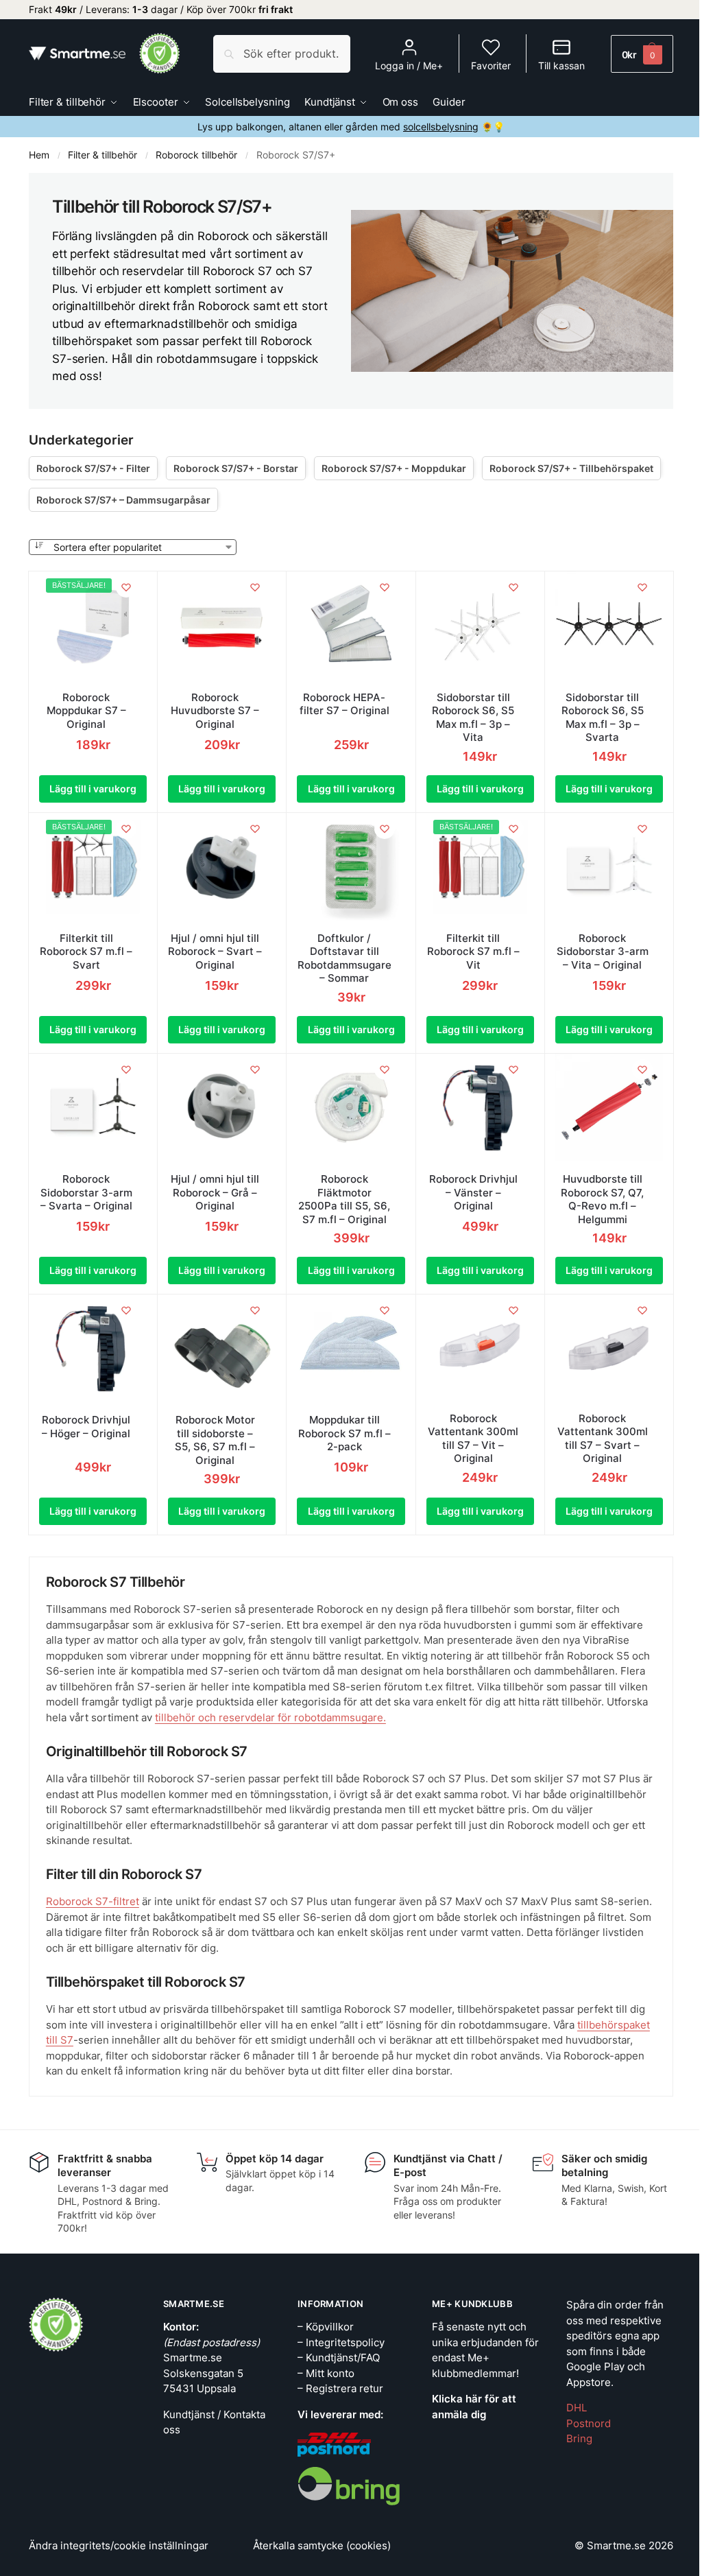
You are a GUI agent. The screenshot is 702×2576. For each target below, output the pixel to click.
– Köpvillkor (326, 2327)
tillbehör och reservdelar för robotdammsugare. (270, 1717)
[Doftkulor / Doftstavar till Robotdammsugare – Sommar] (351, 867)
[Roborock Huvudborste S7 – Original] (222, 625)
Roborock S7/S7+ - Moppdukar (394, 468)
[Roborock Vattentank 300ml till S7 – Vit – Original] (480, 1348)
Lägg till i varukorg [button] (93, 789)
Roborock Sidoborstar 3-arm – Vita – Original (603, 952)
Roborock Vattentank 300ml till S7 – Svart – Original (603, 1439)
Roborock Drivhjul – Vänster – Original (473, 1192)
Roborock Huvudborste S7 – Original (215, 711)
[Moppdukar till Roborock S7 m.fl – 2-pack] (351, 1348)
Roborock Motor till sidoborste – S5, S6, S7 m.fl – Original (215, 1440)
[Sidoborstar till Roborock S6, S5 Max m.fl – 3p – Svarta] (609, 625)
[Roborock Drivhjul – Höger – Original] (93, 1348)
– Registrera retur (340, 2388)
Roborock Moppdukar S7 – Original (86, 711)
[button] (642, 54)
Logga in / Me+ (409, 66)
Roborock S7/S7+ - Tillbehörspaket (571, 468)
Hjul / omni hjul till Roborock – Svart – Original (215, 952)
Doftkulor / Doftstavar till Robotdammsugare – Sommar (344, 958)
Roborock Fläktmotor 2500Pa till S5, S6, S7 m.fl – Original (344, 1199)
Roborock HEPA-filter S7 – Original (344, 704)
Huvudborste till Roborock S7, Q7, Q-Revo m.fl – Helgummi (602, 1199)
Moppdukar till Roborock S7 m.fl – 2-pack (344, 1433)
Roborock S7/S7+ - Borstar (236, 468)
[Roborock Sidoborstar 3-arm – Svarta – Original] (93, 1108)
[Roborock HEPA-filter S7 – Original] (351, 625)
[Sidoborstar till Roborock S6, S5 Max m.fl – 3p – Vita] (480, 625)
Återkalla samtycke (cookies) (322, 2545)
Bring (579, 2438)
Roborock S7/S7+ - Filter (93, 468)
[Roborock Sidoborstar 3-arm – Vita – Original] (609, 867)
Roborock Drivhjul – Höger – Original (86, 1427)
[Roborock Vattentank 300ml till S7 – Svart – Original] (609, 1348)
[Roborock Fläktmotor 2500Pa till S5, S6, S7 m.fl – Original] (351, 1108)
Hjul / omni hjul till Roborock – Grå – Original (215, 1192)
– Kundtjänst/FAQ (339, 2358)
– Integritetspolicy (341, 2342)
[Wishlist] (126, 587)
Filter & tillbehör (102, 155)
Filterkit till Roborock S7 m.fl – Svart (86, 952)
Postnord (589, 2423)
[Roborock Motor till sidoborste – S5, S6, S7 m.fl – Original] (222, 1348)
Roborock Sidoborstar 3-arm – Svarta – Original (86, 1192)
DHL (577, 2408)
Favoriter (491, 66)
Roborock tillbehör (196, 155)
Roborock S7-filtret (93, 1901)
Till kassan (561, 66)
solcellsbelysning (441, 127)
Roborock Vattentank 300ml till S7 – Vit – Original (473, 1439)
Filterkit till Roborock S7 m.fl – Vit (473, 952)
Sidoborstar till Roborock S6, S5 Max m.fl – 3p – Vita (473, 718)
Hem (39, 155)
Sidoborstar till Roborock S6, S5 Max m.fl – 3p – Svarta (603, 718)
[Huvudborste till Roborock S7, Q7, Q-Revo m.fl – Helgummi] (609, 1108)
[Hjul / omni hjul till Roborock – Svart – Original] (222, 867)
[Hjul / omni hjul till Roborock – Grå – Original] (222, 1108)
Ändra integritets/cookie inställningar (119, 2545)
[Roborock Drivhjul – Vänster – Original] (480, 1108)
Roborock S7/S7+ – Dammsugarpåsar (123, 500)
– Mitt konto (326, 2373)
